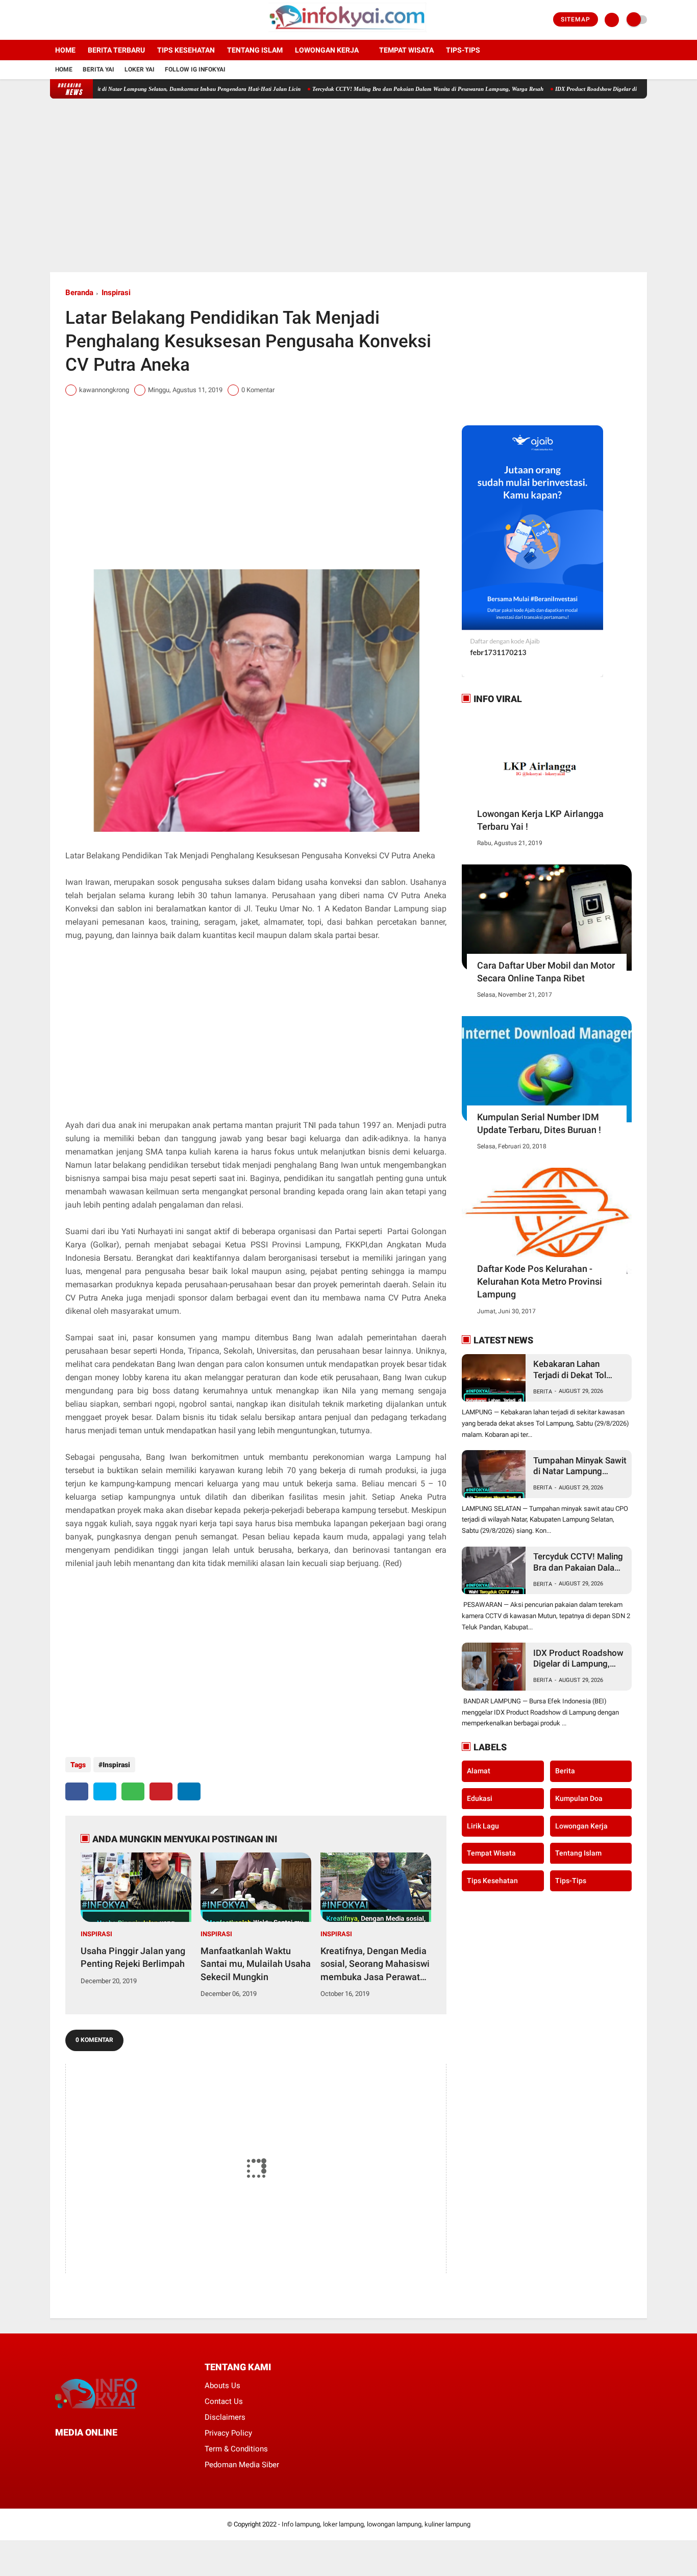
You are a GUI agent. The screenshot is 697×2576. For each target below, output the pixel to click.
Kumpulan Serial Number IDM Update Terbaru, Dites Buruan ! (539, 1123)
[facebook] (53, 20)
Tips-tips (463, 50)
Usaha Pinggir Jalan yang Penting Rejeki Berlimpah (133, 1957)
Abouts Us (222, 2386)
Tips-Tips (571, 1880)
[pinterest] (161, 1791)
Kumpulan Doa (579, 1798)
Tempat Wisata (406, 50)
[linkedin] (189, 1791)
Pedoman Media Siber (242, 2465)
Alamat (479, 1771)
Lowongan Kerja (327, 50)
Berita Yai (98, 69)
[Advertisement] (348, 185)
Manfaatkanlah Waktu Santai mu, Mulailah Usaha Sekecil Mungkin (256, 1964)
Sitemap (576, 19)
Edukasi (480, 1798)
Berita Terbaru (116, 50)
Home (65, 50)
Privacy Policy (228, 2433)
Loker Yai (140, 69)
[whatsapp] (133, 1791)
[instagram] (81, 20)
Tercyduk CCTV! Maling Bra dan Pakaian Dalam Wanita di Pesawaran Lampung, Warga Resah (376, 89)
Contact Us (224, 2401)
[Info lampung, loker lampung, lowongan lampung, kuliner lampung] (349, 34)
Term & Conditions (236, 2449)
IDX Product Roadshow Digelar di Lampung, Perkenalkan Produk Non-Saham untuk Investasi (578, 1659)
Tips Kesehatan (186, 50)
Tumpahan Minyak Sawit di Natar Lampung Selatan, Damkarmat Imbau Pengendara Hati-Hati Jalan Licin (580, 1466)
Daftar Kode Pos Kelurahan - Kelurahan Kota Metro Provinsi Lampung (540, 1281)
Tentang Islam (255, 50)
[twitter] (67, 20)
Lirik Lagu (483, 1825)
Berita (543, 1392)
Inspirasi (116, 293)
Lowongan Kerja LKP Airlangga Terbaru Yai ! (540, 820)
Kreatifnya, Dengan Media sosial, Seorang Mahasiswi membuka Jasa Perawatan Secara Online (375, 1964)
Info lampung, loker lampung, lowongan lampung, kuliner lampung (376, 2524)
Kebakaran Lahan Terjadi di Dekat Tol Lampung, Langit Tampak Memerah (570, 1370)
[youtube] (94, 20)
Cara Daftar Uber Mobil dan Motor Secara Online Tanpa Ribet (546, 972)
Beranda (79, 293)
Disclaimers (225, 2417)
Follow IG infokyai (195, 69)
